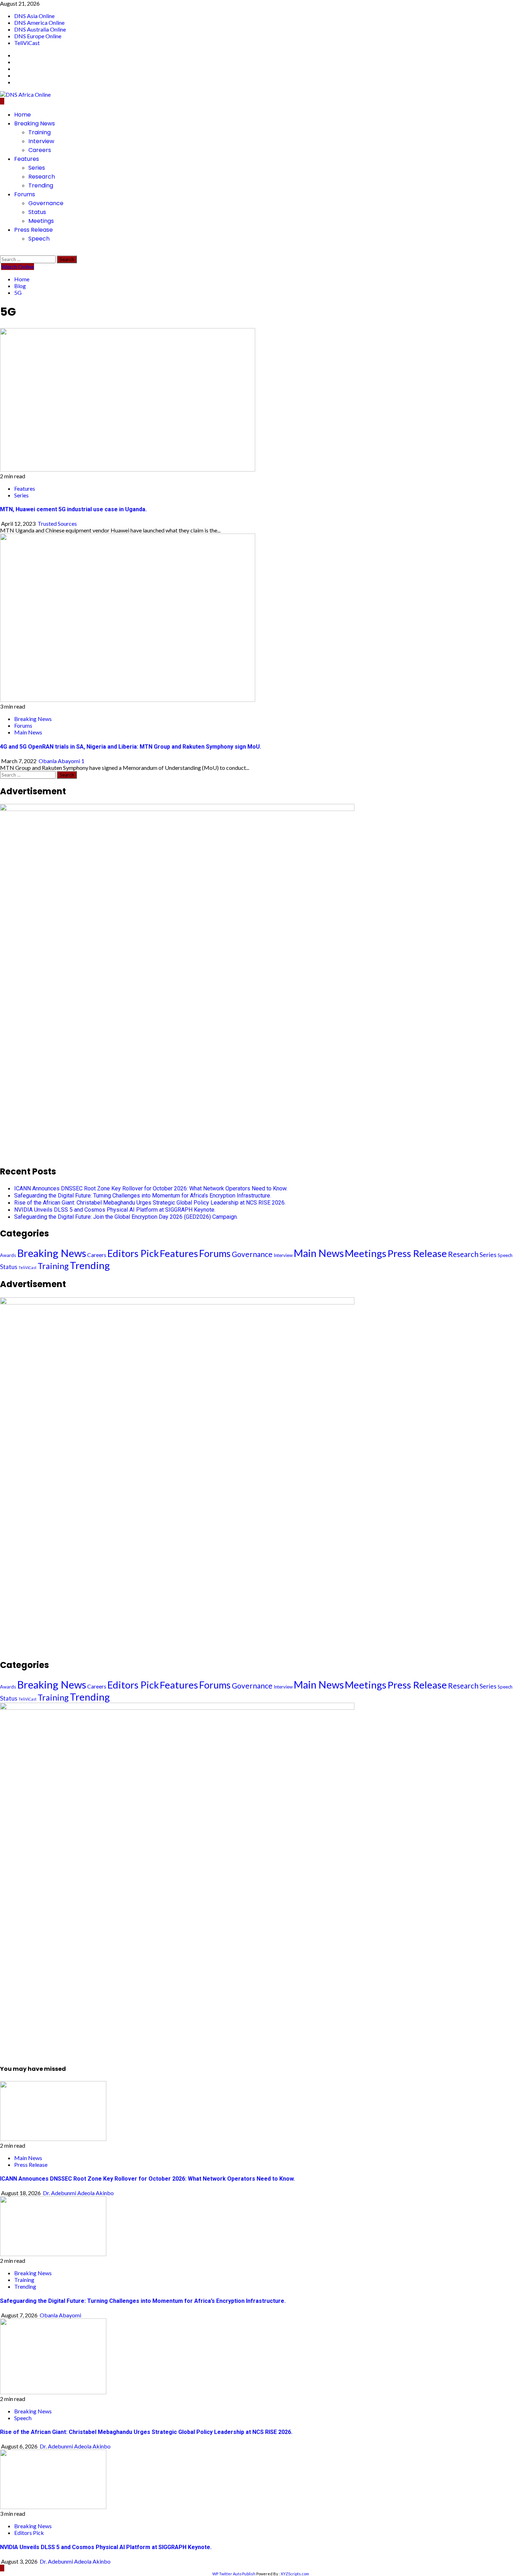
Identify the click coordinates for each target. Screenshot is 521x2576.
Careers (40, 150)
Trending (41, 185)
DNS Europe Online (38, 36)
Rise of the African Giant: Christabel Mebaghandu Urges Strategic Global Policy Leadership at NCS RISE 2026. (150, 1203)
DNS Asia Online (34, 16)
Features (27, 159)
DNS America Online (39, 22)
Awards (8, 1255)
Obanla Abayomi (60, 761)
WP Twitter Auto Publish (234, 2574)
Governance (46, 203)
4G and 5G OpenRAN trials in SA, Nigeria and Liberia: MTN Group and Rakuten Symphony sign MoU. (131, 747)
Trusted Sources (57, 523)
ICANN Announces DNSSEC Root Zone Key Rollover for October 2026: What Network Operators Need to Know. (151, 1188)
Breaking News (35, 123)
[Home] (2, 101)
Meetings (41, 221)
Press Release (33, 230)
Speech (39, 239)
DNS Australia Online (40, 29)
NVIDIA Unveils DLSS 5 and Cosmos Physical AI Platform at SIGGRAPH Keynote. (115, 1210)
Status (37, 212)
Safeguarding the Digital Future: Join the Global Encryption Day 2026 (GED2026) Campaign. (126, 1217)
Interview (41, 141)
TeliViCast (27, 43)
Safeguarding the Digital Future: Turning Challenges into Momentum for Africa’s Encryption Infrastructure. (143, 1196)
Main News (28, 732)
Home (23, 115)
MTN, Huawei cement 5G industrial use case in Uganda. (73, 509)
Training (40, 132)
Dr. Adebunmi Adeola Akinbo (78, 2193)
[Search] (2, 252)
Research (42, 177)
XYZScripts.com (295, 2574)
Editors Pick (133, 1253)
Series (37, 168)
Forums (25, 194)
